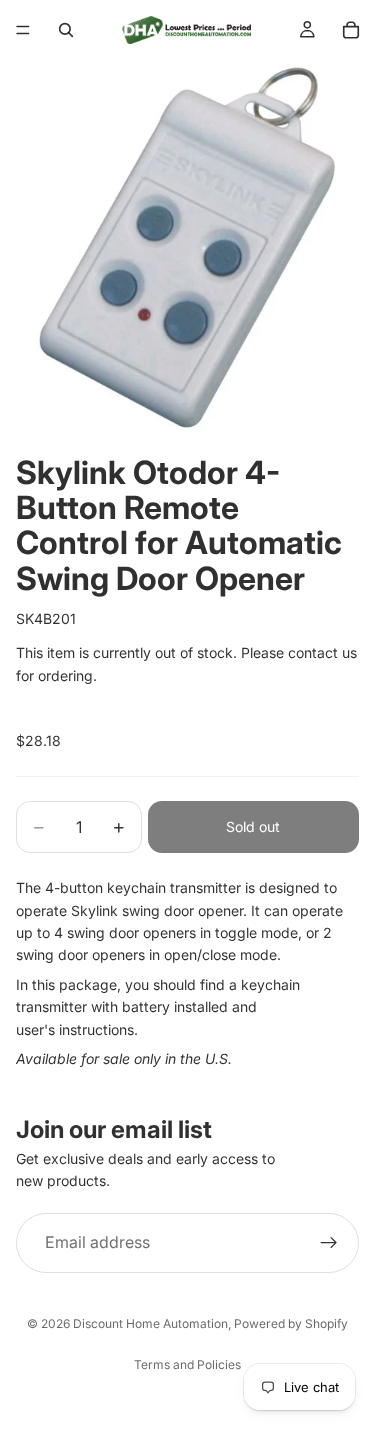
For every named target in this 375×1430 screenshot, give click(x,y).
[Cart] (351, 30)
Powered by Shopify (291, 1323)
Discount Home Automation (150, 1323)
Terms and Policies (187, 1364)
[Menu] (23, 30)
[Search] (66, 30)
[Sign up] (329, 1243)
